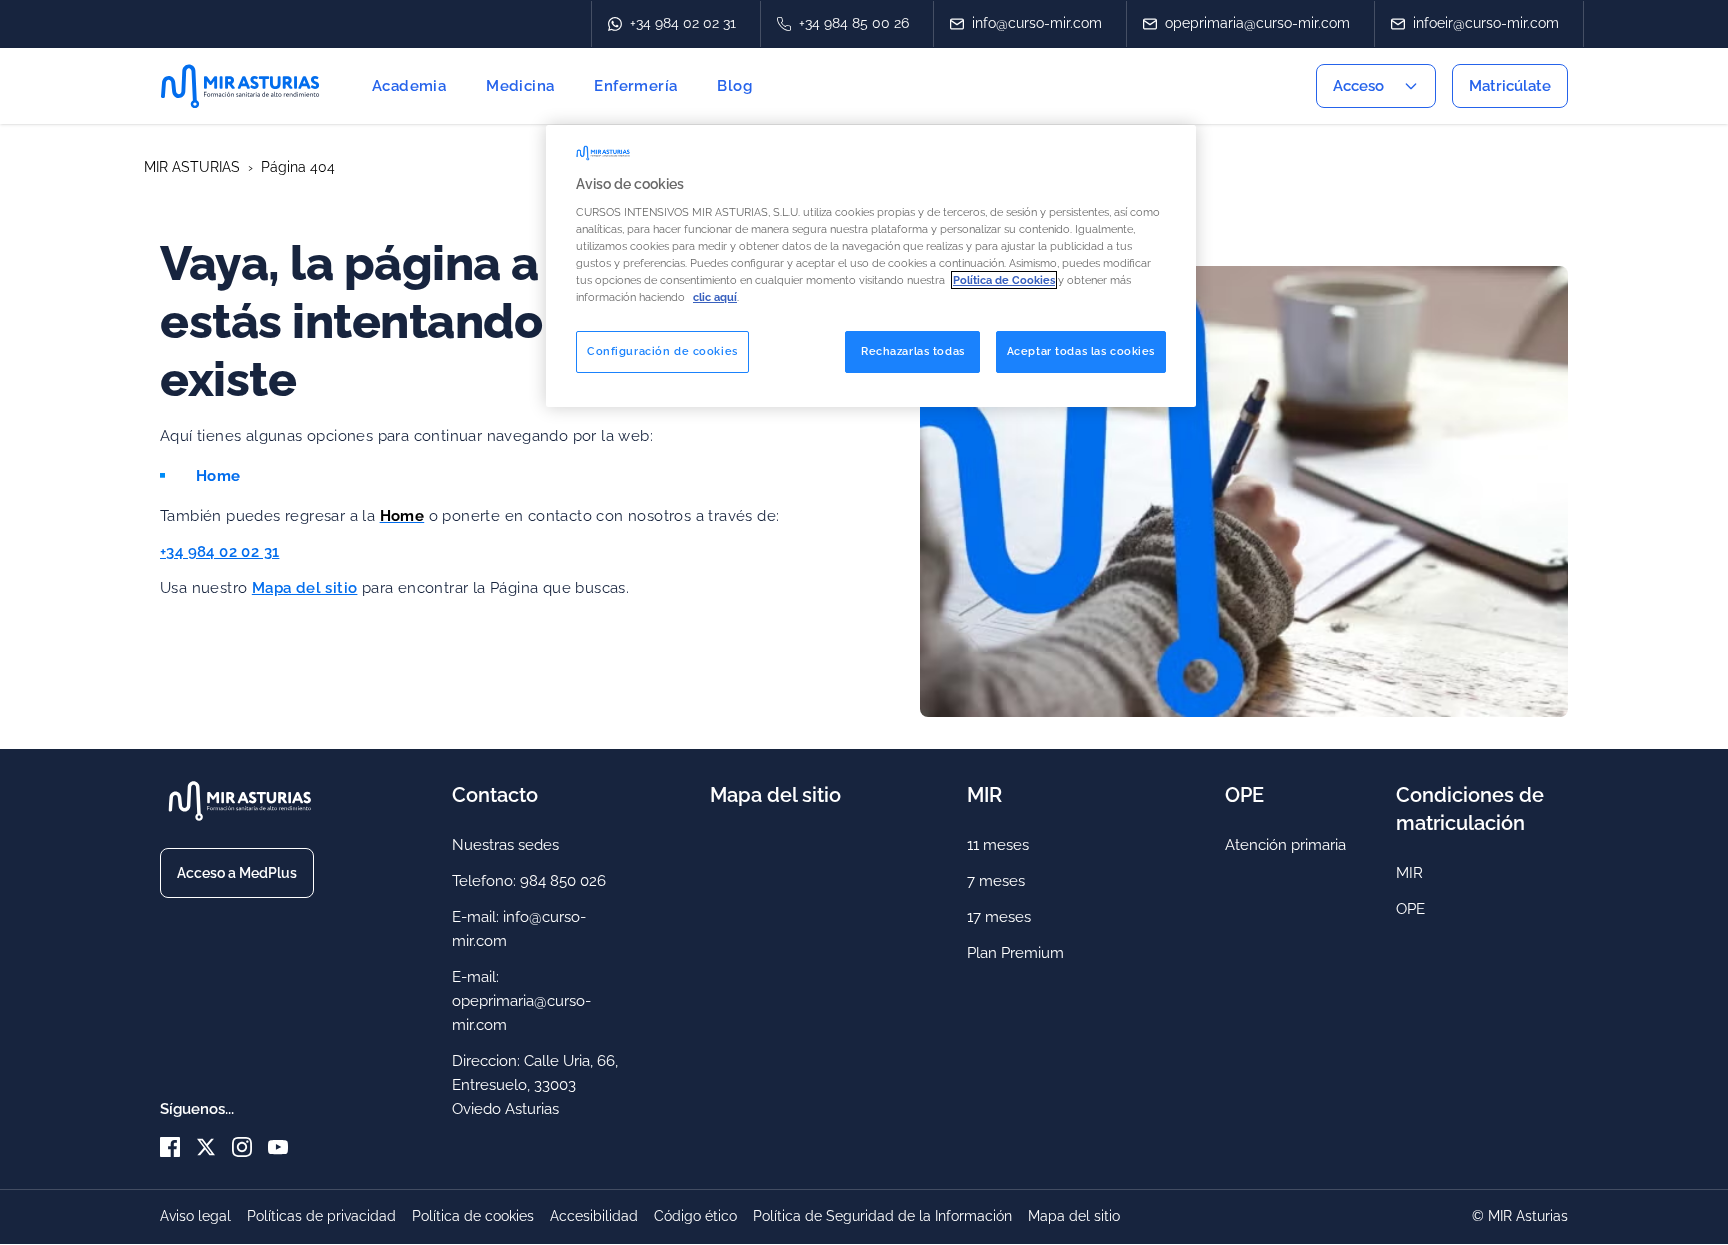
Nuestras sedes (505, 845)
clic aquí (715, 297)
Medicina (520, 86)
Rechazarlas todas (913, 351)
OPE (1410, 909)
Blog (734, 86)
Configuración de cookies (662, 351)
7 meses (996, 881)
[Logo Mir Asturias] (248, 86)
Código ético (695, 1216)
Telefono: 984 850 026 (529, 881)
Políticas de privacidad (321, 1216)
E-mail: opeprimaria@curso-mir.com (521, 1001)
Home (218, 476)
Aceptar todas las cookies (1081, 351)
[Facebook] (178, 1147)
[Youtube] (278, 1147)
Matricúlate (1510, 86)
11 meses (998, 845)
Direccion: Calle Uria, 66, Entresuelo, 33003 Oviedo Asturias (535, 1085)
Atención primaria (1285, 845)
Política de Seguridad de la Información (882, 1216)
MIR (1409, 873)
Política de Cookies (1004, 280)
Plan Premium (1015, 953)
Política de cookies (473, 1216)
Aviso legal (195, 1216)
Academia (409, 86)
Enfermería (635, 86)
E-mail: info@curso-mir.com (519, 929)
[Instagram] (250, 1147)
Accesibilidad (594, 1216)
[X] (214, 1147)
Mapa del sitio (305, 588)
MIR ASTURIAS (192, 167)
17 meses (999, 917)
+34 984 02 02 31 (219, 552)
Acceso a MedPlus (237, 873)
